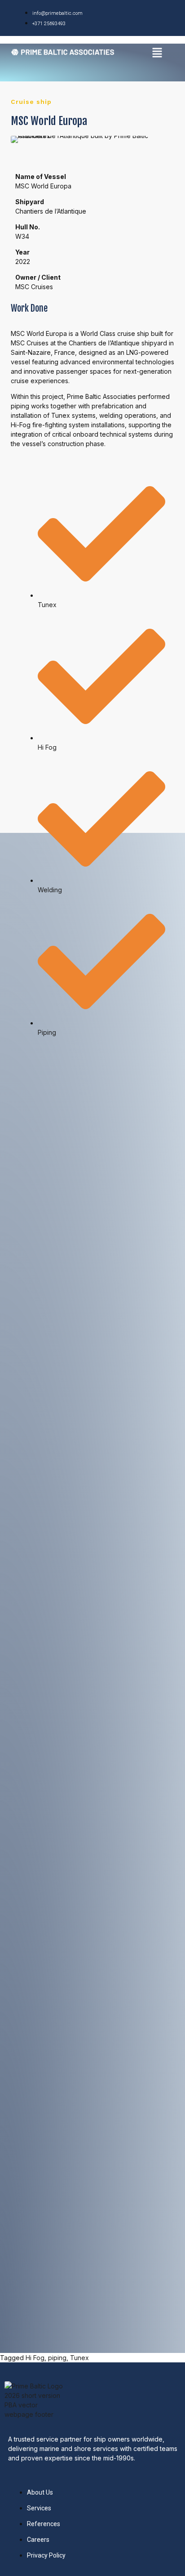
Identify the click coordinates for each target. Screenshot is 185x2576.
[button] (157, 53)
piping (57, 2358)
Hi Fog (35, 2358)
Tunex (79, 2358)
